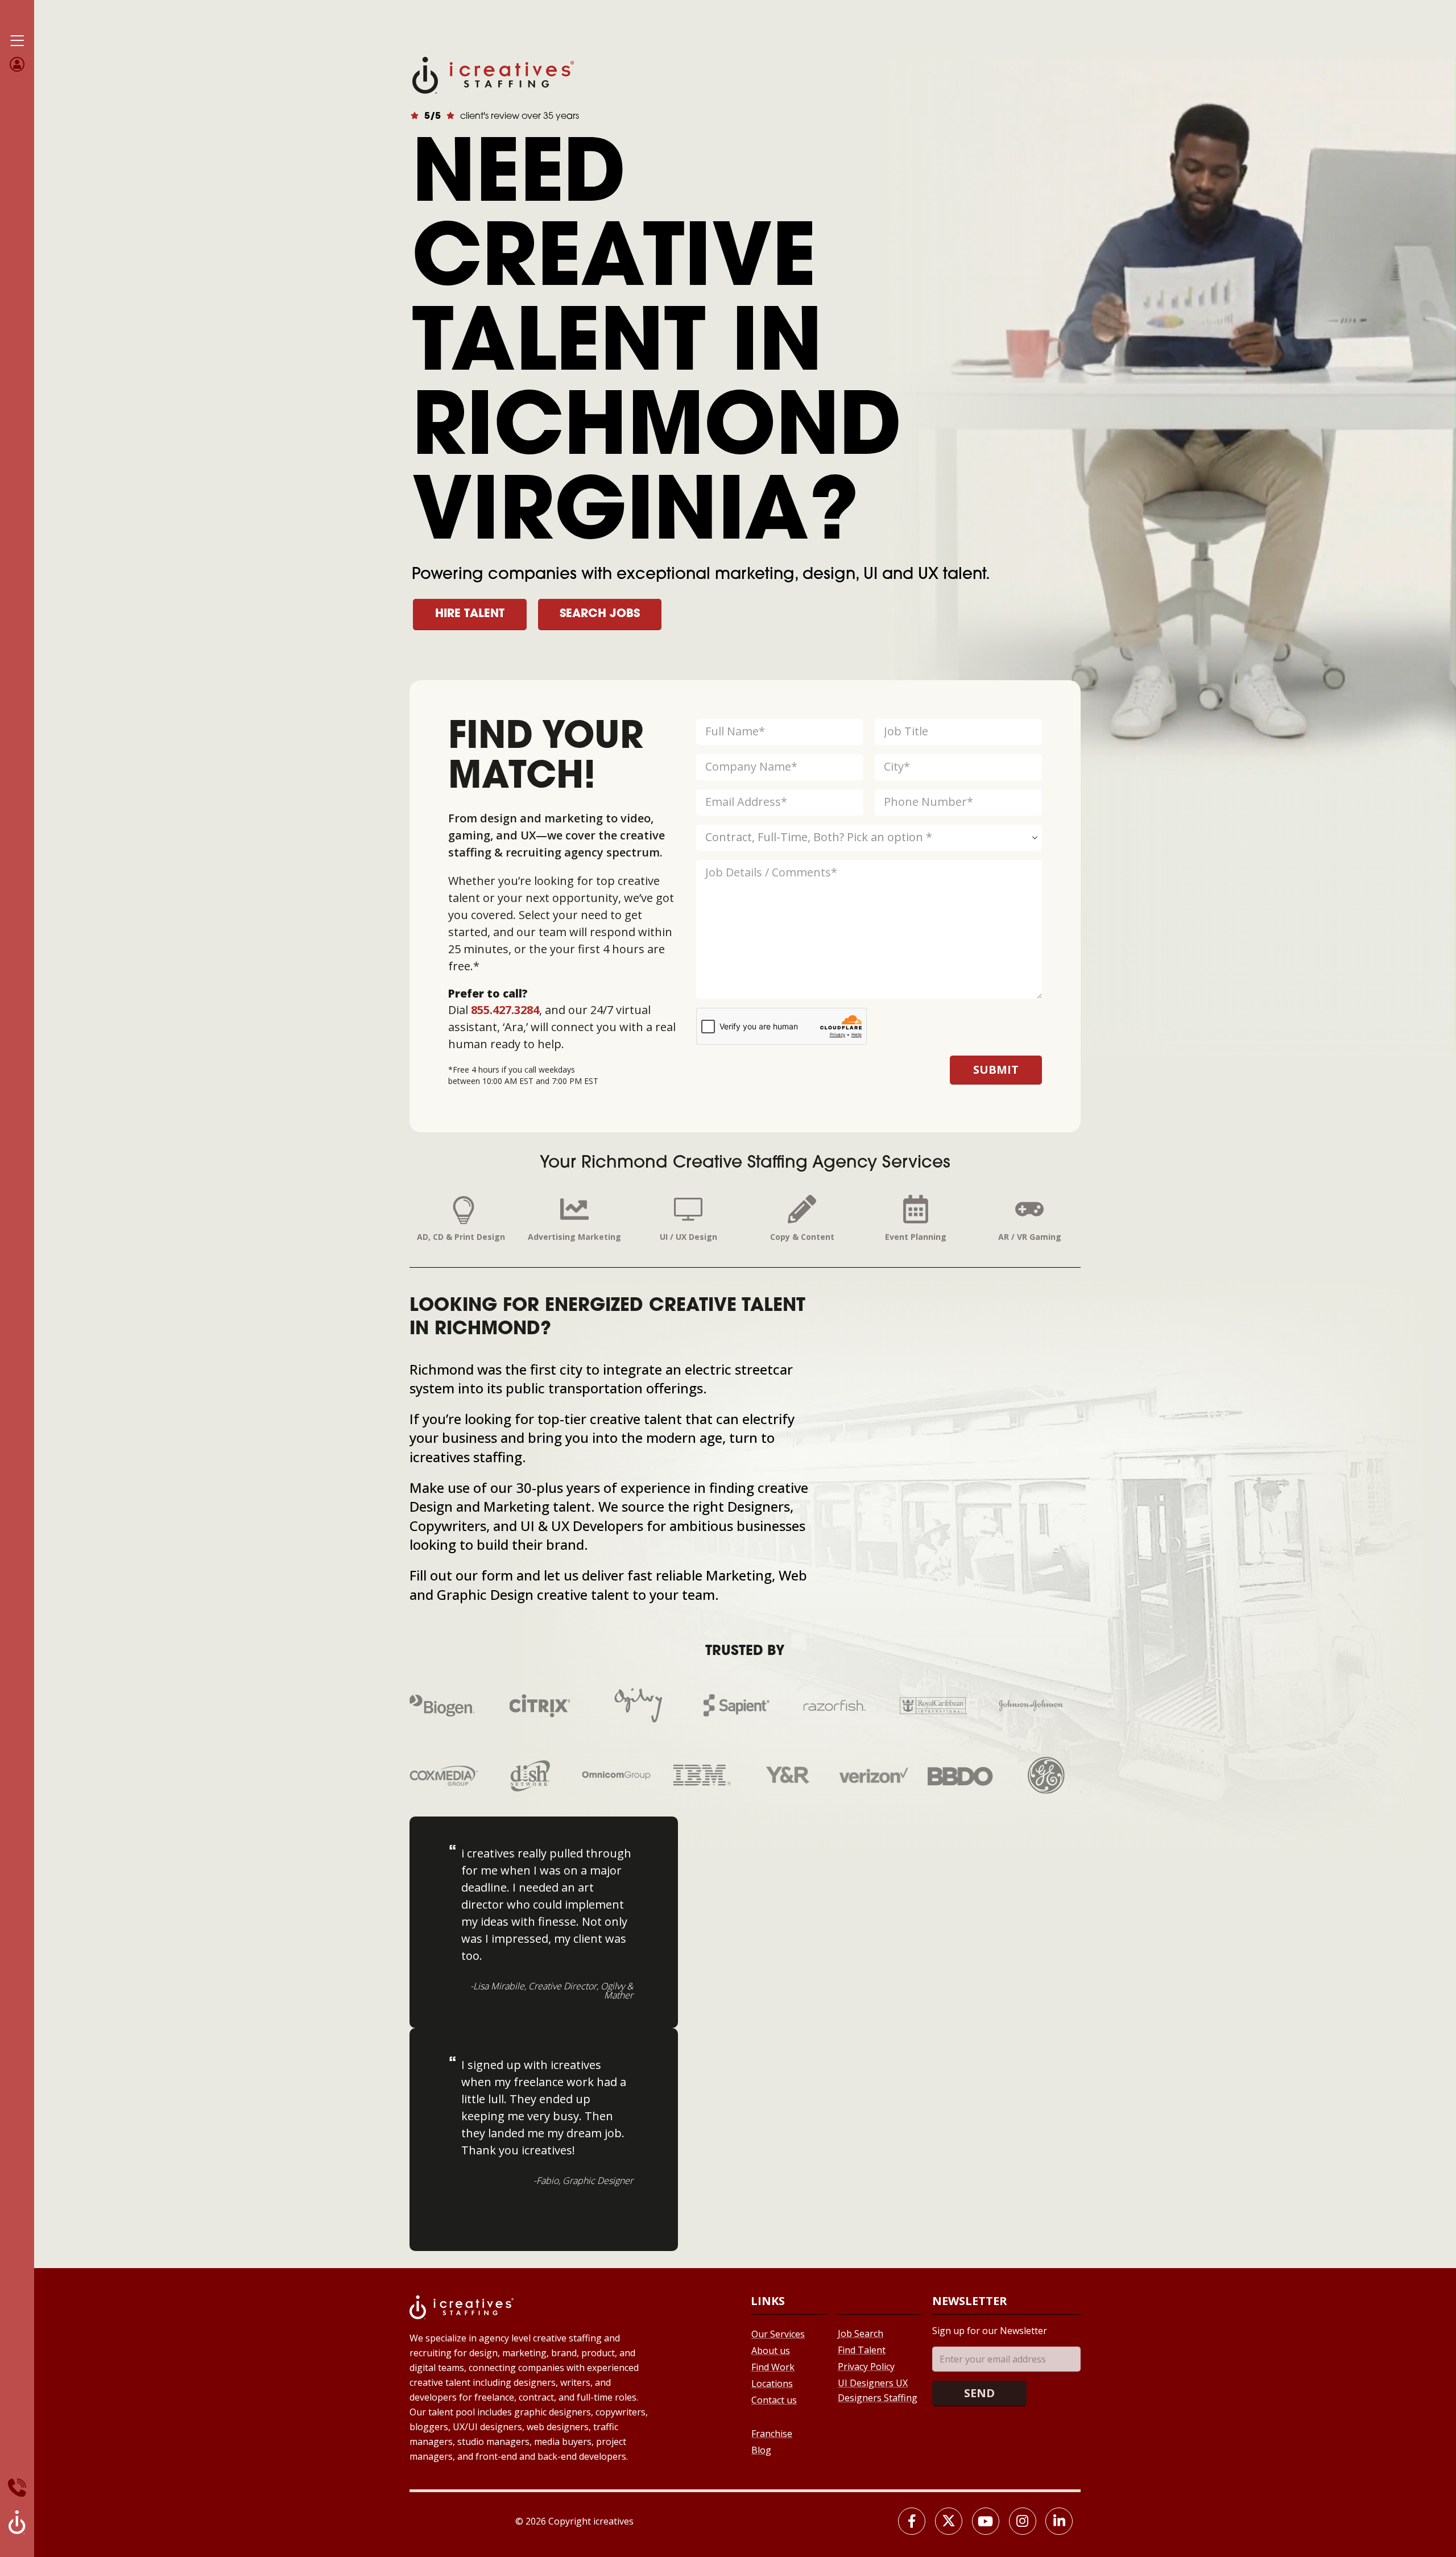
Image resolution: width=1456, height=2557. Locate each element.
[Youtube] (986, 2521)
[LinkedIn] (1059, 2521)
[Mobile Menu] (17, 41)
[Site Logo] (493, 74)
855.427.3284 (505, 1010)
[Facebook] (912, 2521)
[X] (949, 2521)
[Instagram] (1023, 2521)
